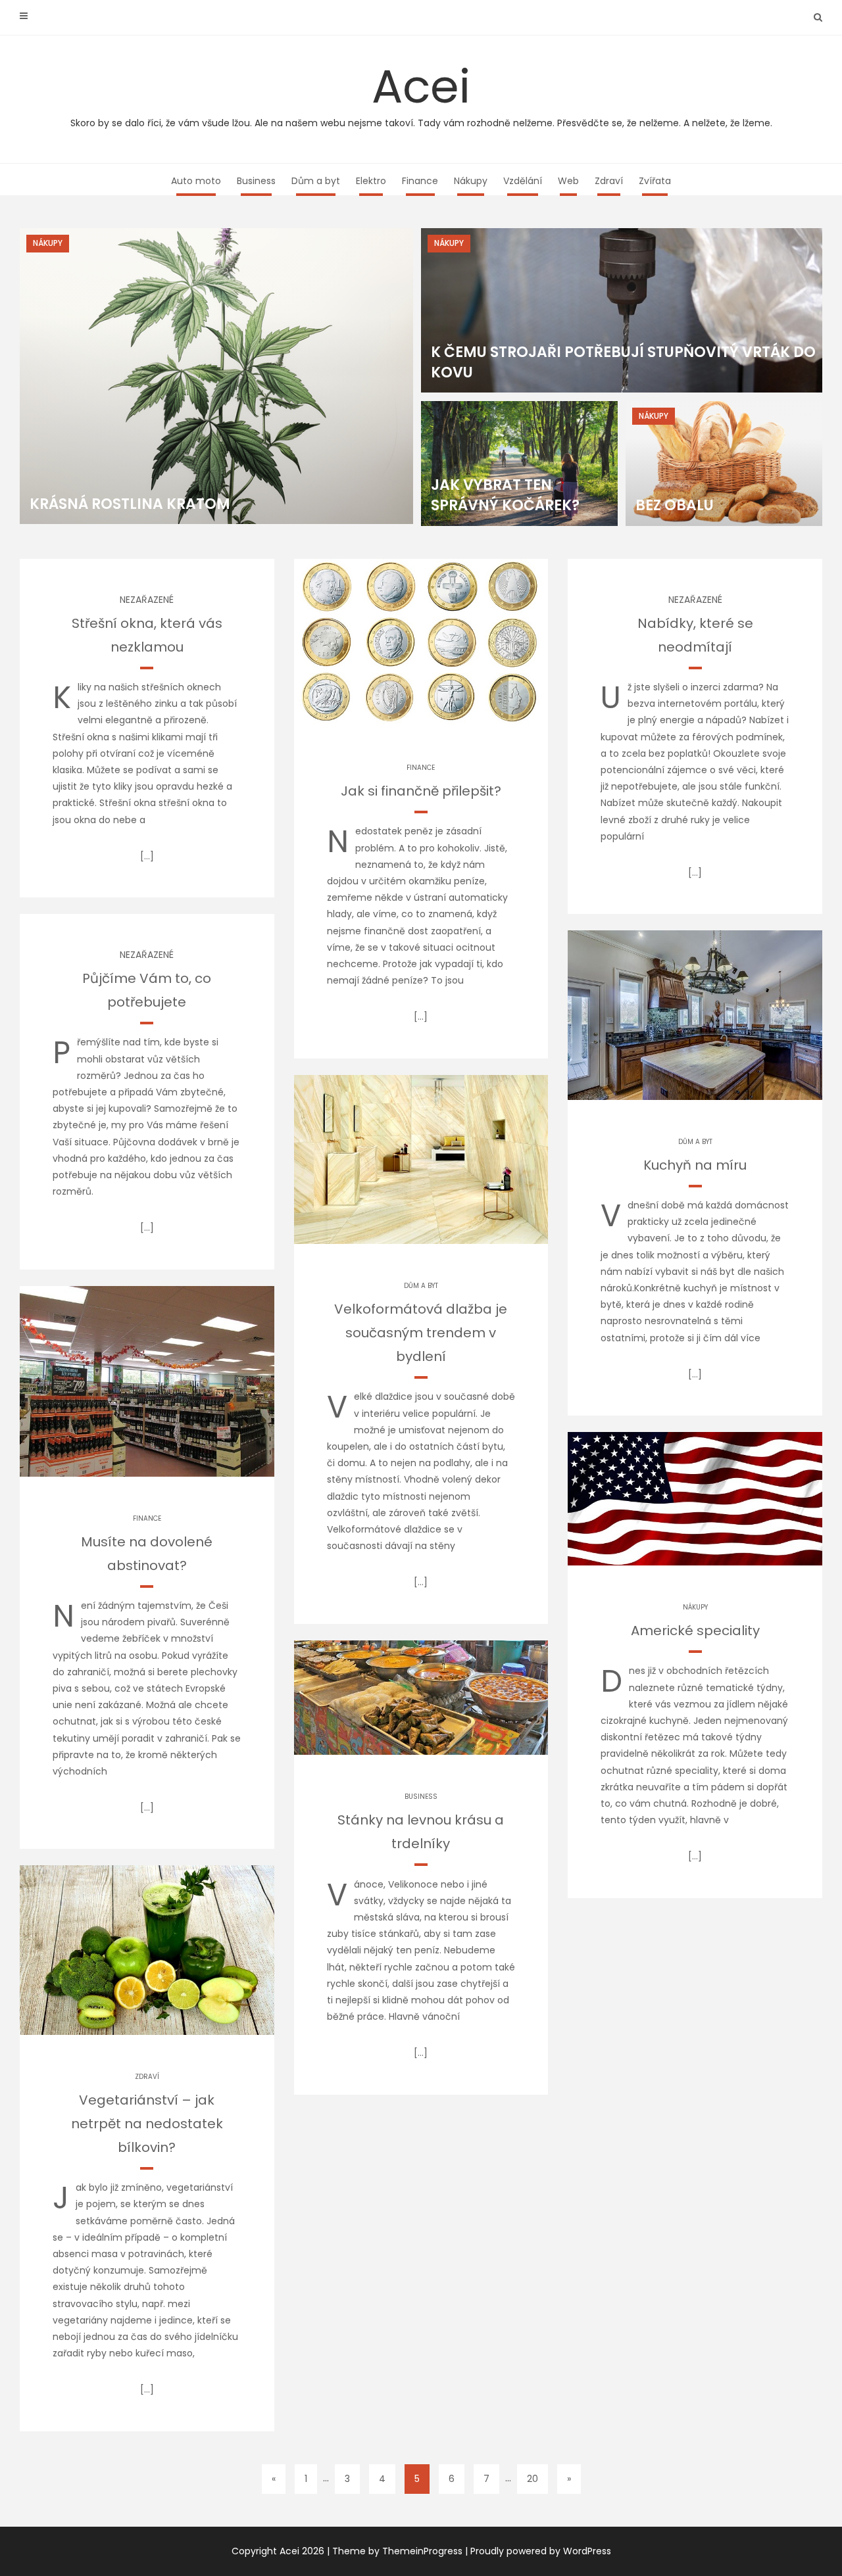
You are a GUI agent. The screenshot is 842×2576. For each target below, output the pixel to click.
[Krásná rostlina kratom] (216, 376)
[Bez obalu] (724, 464)
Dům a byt (316, 181)
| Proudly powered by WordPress (538, 2551)
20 (532, 2479)
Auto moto (196, 181)
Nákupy (471, 181)
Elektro (371, 181)
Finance (420, 181)
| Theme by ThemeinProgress (395, 2551)
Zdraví (609, 181)
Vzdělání (523, 181)
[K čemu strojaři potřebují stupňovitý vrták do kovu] (622, 310)
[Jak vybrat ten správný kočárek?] (519, 464)
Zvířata (655, 181)
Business (256, 181)
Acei (421, 92)
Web (568, 181)
